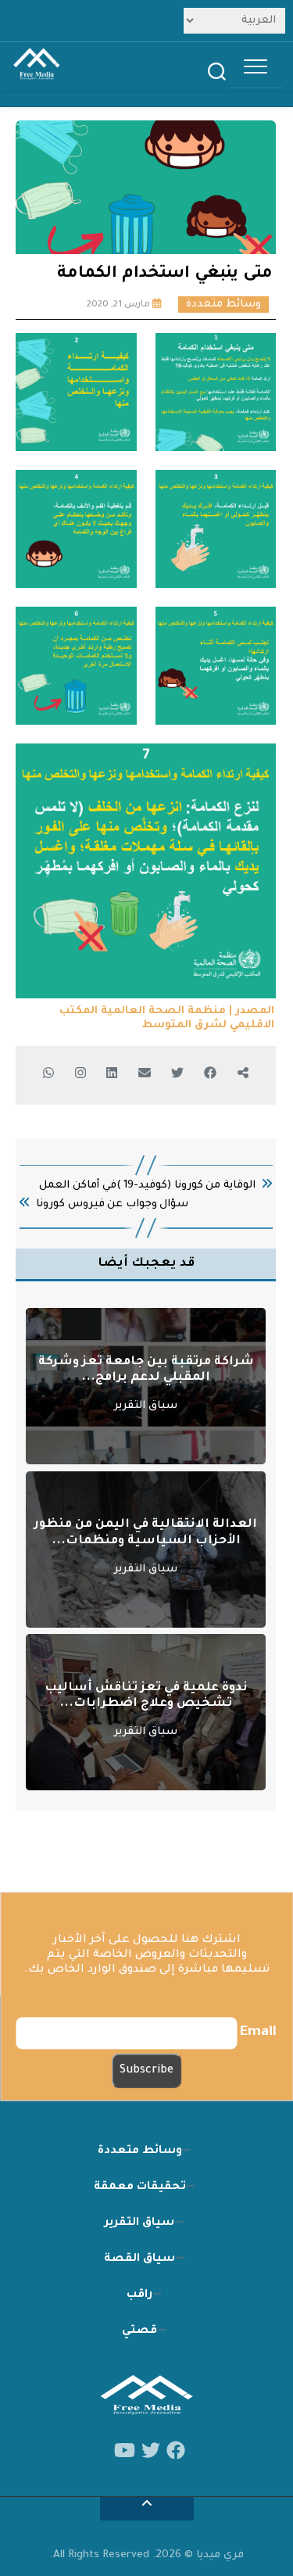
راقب (139, 2295)
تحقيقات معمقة (140, 2187)
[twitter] (151, 2451)
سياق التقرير (146, 1406)
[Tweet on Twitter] (177, 1075)
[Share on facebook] (243, 1075)
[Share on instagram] (80, 1075)
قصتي (139, 2331)
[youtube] (125, 2451)
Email (258, 2033)
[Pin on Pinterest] (144, 1075)
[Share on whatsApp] (49, 1075)
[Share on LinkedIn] (112, 1075)
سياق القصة (139, 2259)
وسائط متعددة (223, 305)
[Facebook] (176, 2451)
